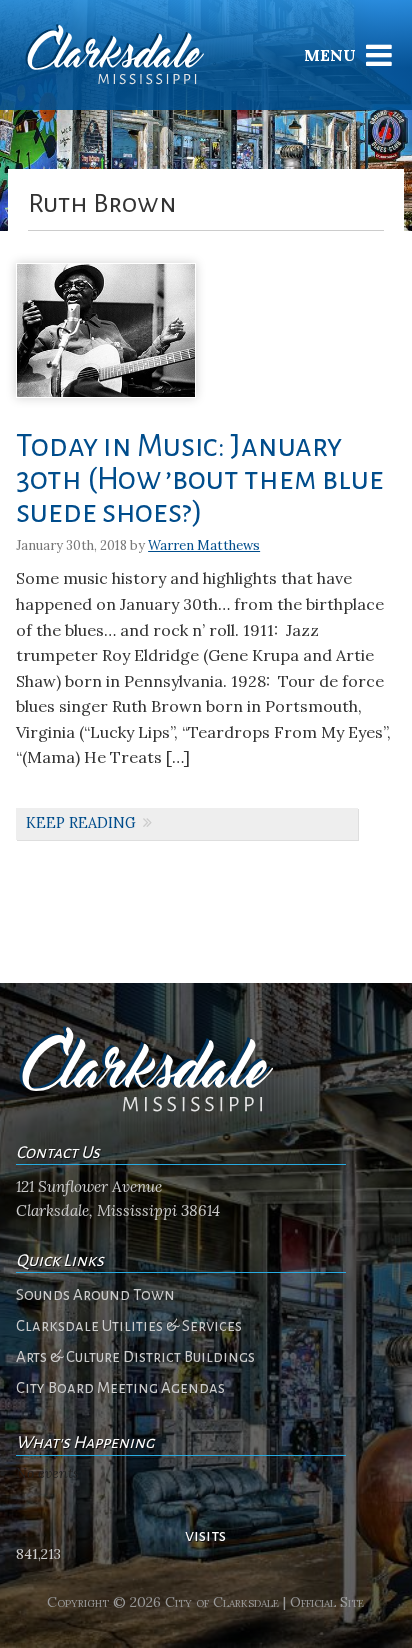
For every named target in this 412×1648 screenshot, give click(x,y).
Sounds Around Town (95, 1295)
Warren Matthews (204, 545)
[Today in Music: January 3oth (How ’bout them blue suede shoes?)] (106, 404)
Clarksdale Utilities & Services (129, 1326)
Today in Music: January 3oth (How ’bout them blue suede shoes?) (200, 479)
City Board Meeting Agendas (120, 1388)
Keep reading (81, 823)
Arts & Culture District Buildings (135, 1357)
